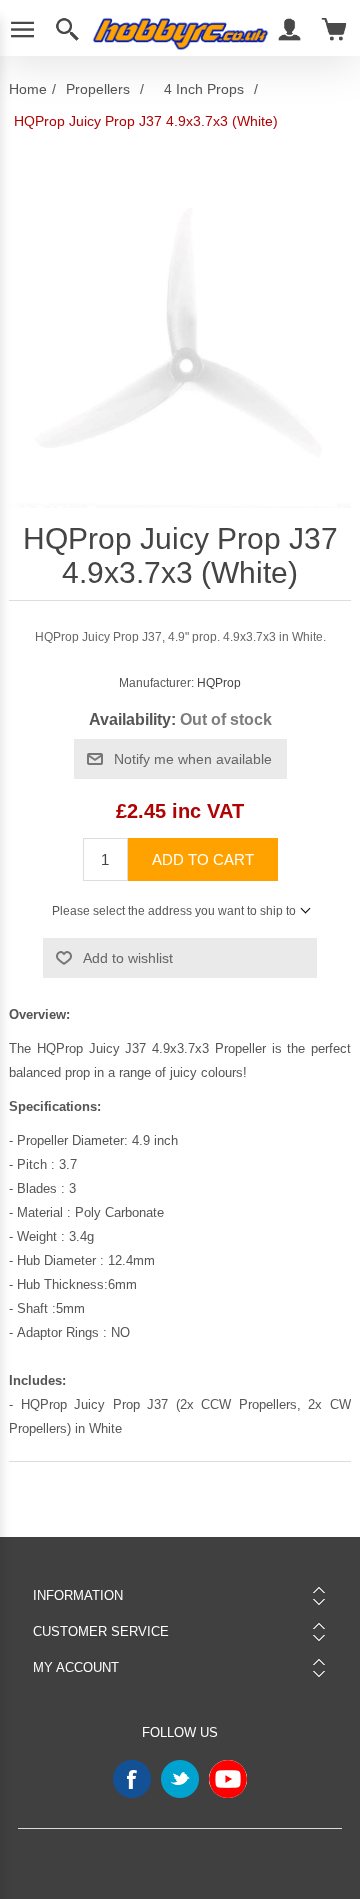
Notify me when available (193, 759)
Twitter (180, 1779)
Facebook (132, 1779)
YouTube (228, 1779)
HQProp (219, 683)
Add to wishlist (128, 958)
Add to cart (203, 859)
